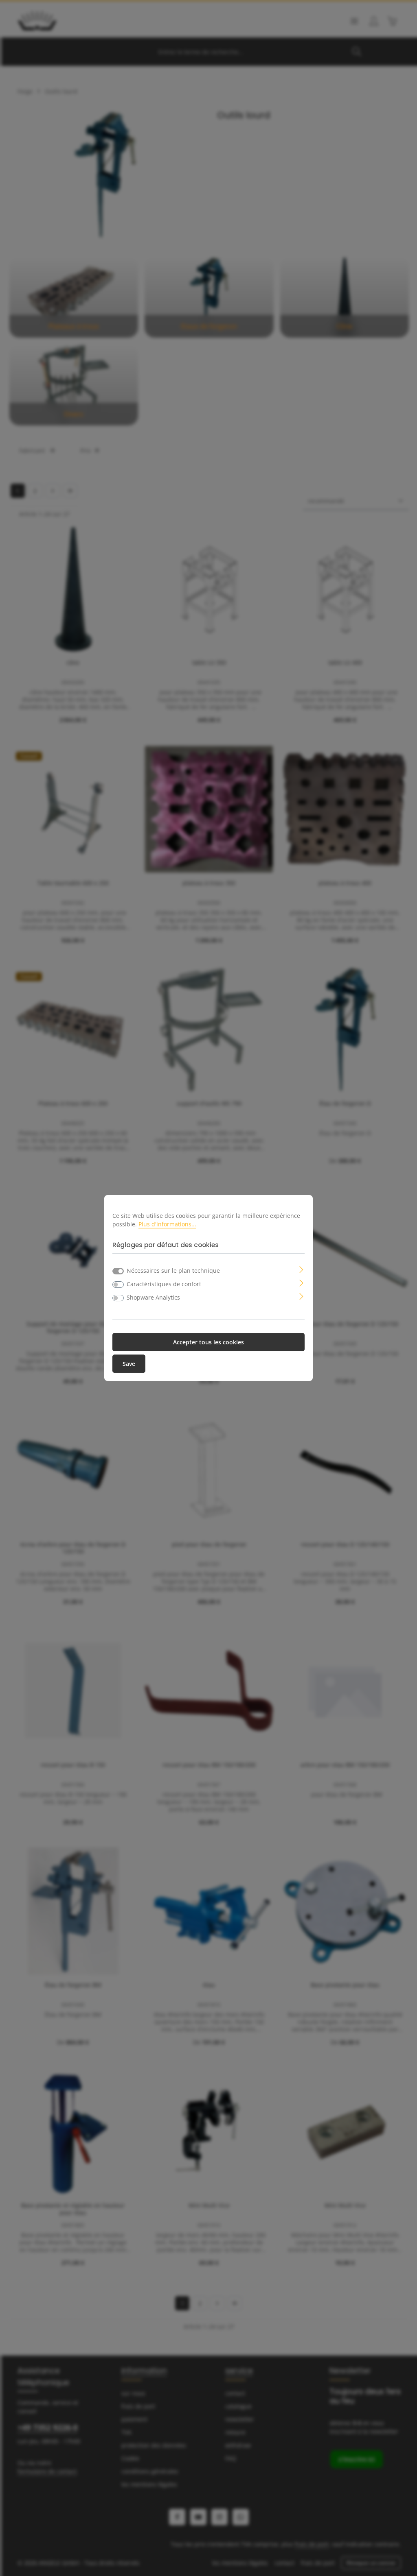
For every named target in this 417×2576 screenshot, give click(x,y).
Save (129, 1364)
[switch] (118, 1285)
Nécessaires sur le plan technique (173, 1271)
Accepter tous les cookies (208, 1342)
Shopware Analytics (153, 1297)
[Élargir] (302, 1269)
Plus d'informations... (167, 1224)
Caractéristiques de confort (164, 1284)
